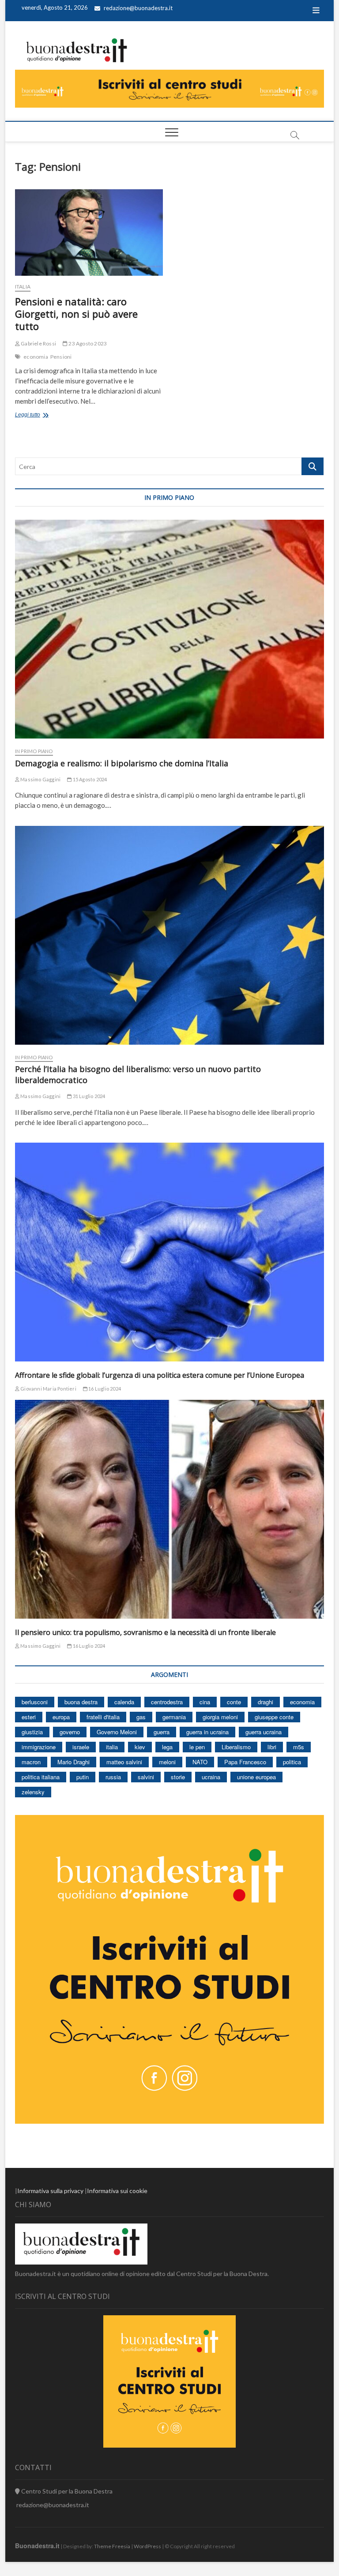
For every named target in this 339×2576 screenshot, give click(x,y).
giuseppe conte (274, 1717)
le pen (197, 1747)
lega (167, 1747)
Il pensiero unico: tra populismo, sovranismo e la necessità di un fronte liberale (145, 1632)
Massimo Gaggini (40, 779)
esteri (29, 1717)
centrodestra (167, 1702)
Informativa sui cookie (117, 2191)
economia (36, 357)
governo (70, 1732)
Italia (23, 287)
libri (272, 1747)
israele (81, 1747)
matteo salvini (124, 1762)
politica (292, 1762)
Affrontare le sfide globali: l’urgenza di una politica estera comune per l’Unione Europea (160, 1375)
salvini (146, 1777)
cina (205, 1702)
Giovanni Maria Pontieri (48, 1389)
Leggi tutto (38, 416)
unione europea (256, 1777)
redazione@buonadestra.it (138, 8)
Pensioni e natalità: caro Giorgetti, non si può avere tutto (76, 314)
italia (112, 1747)
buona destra (81, 1702)
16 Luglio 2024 (104, 1389)
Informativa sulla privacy (50, 2191)
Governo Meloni (117, 1732)
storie (178, 1777)
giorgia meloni (220, 1717)
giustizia (32, 1732)
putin (83, 1777)
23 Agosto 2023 (87, 343)
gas (141, 1717)
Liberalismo (236, 1747)
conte (234, 1702)
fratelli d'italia (103, 1717)
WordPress (147, 2546)
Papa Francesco (245, 1762)
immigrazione (39, 1747)
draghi (266, 1702)
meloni (167, 1762)
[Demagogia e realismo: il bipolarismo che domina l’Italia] (169, 629)
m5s (299, 1747)
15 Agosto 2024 (89, 779)
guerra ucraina (264, 1732)
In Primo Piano (34, 751)
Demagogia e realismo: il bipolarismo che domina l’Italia (122, 763)
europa (61, 1717)
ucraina (211, 1777)
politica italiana (41, 1777)
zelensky (33, 1792)
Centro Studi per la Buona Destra (66, 2491)
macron (31, 1762)
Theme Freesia (112, 2546)
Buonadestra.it (37, 2546)
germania (174, 1717)
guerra (162, 1732)
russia (113, 1777)
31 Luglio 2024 (88, 1096)
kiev (140, 1747)
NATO (200, 1762)
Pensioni (61, 357)
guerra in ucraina (207, 1732)
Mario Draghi (73, 1762)
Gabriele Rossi (38, 343)
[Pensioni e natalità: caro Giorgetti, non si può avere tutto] (89, 232)
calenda (124, 1702)
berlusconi (35, 1702)
